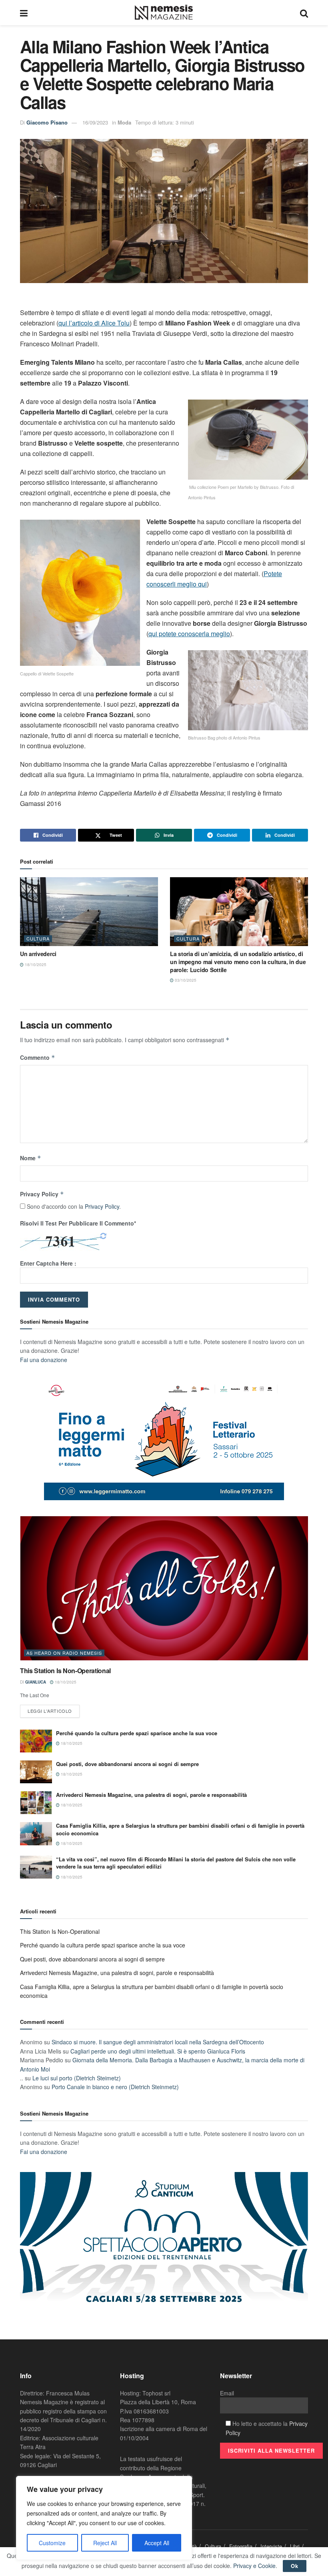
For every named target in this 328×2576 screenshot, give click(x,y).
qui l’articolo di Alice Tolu (94, 323)
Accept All (157, 2543)
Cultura (38, 938)
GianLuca (36, 1682)
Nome (31, 1158)
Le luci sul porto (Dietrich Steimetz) (77, 2078)
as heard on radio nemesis (64, 1653)
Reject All (105, 2543)
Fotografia (241, 2546)
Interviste (271, 2546)
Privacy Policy (42, 1194)
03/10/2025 (185, 980)
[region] (104, 2518)
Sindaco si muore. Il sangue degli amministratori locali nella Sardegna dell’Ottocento (158, 2042)
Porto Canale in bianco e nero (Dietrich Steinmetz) (115, 2087)
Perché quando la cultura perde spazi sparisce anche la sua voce (137, 1733)
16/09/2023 (95, 122)
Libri (295, 2546)
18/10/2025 (35, 964)
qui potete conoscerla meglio (189, 634)
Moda (124, 122)
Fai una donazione (44, 1360)
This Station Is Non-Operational (65, 1671)
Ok (295, 2566)
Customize (52, 2543)
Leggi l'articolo (50, 1711)
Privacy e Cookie (254, 2566)
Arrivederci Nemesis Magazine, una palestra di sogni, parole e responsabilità (151, 1795)
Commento (38, 1057)
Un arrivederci (38, 954)
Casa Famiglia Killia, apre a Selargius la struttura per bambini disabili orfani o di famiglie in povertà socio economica (180, 1829)
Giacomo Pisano (47, 122)
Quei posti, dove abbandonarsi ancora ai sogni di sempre (127, 1764)
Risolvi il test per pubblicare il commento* (78, 1223)
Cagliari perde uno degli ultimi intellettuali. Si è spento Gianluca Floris (158, 2051)
